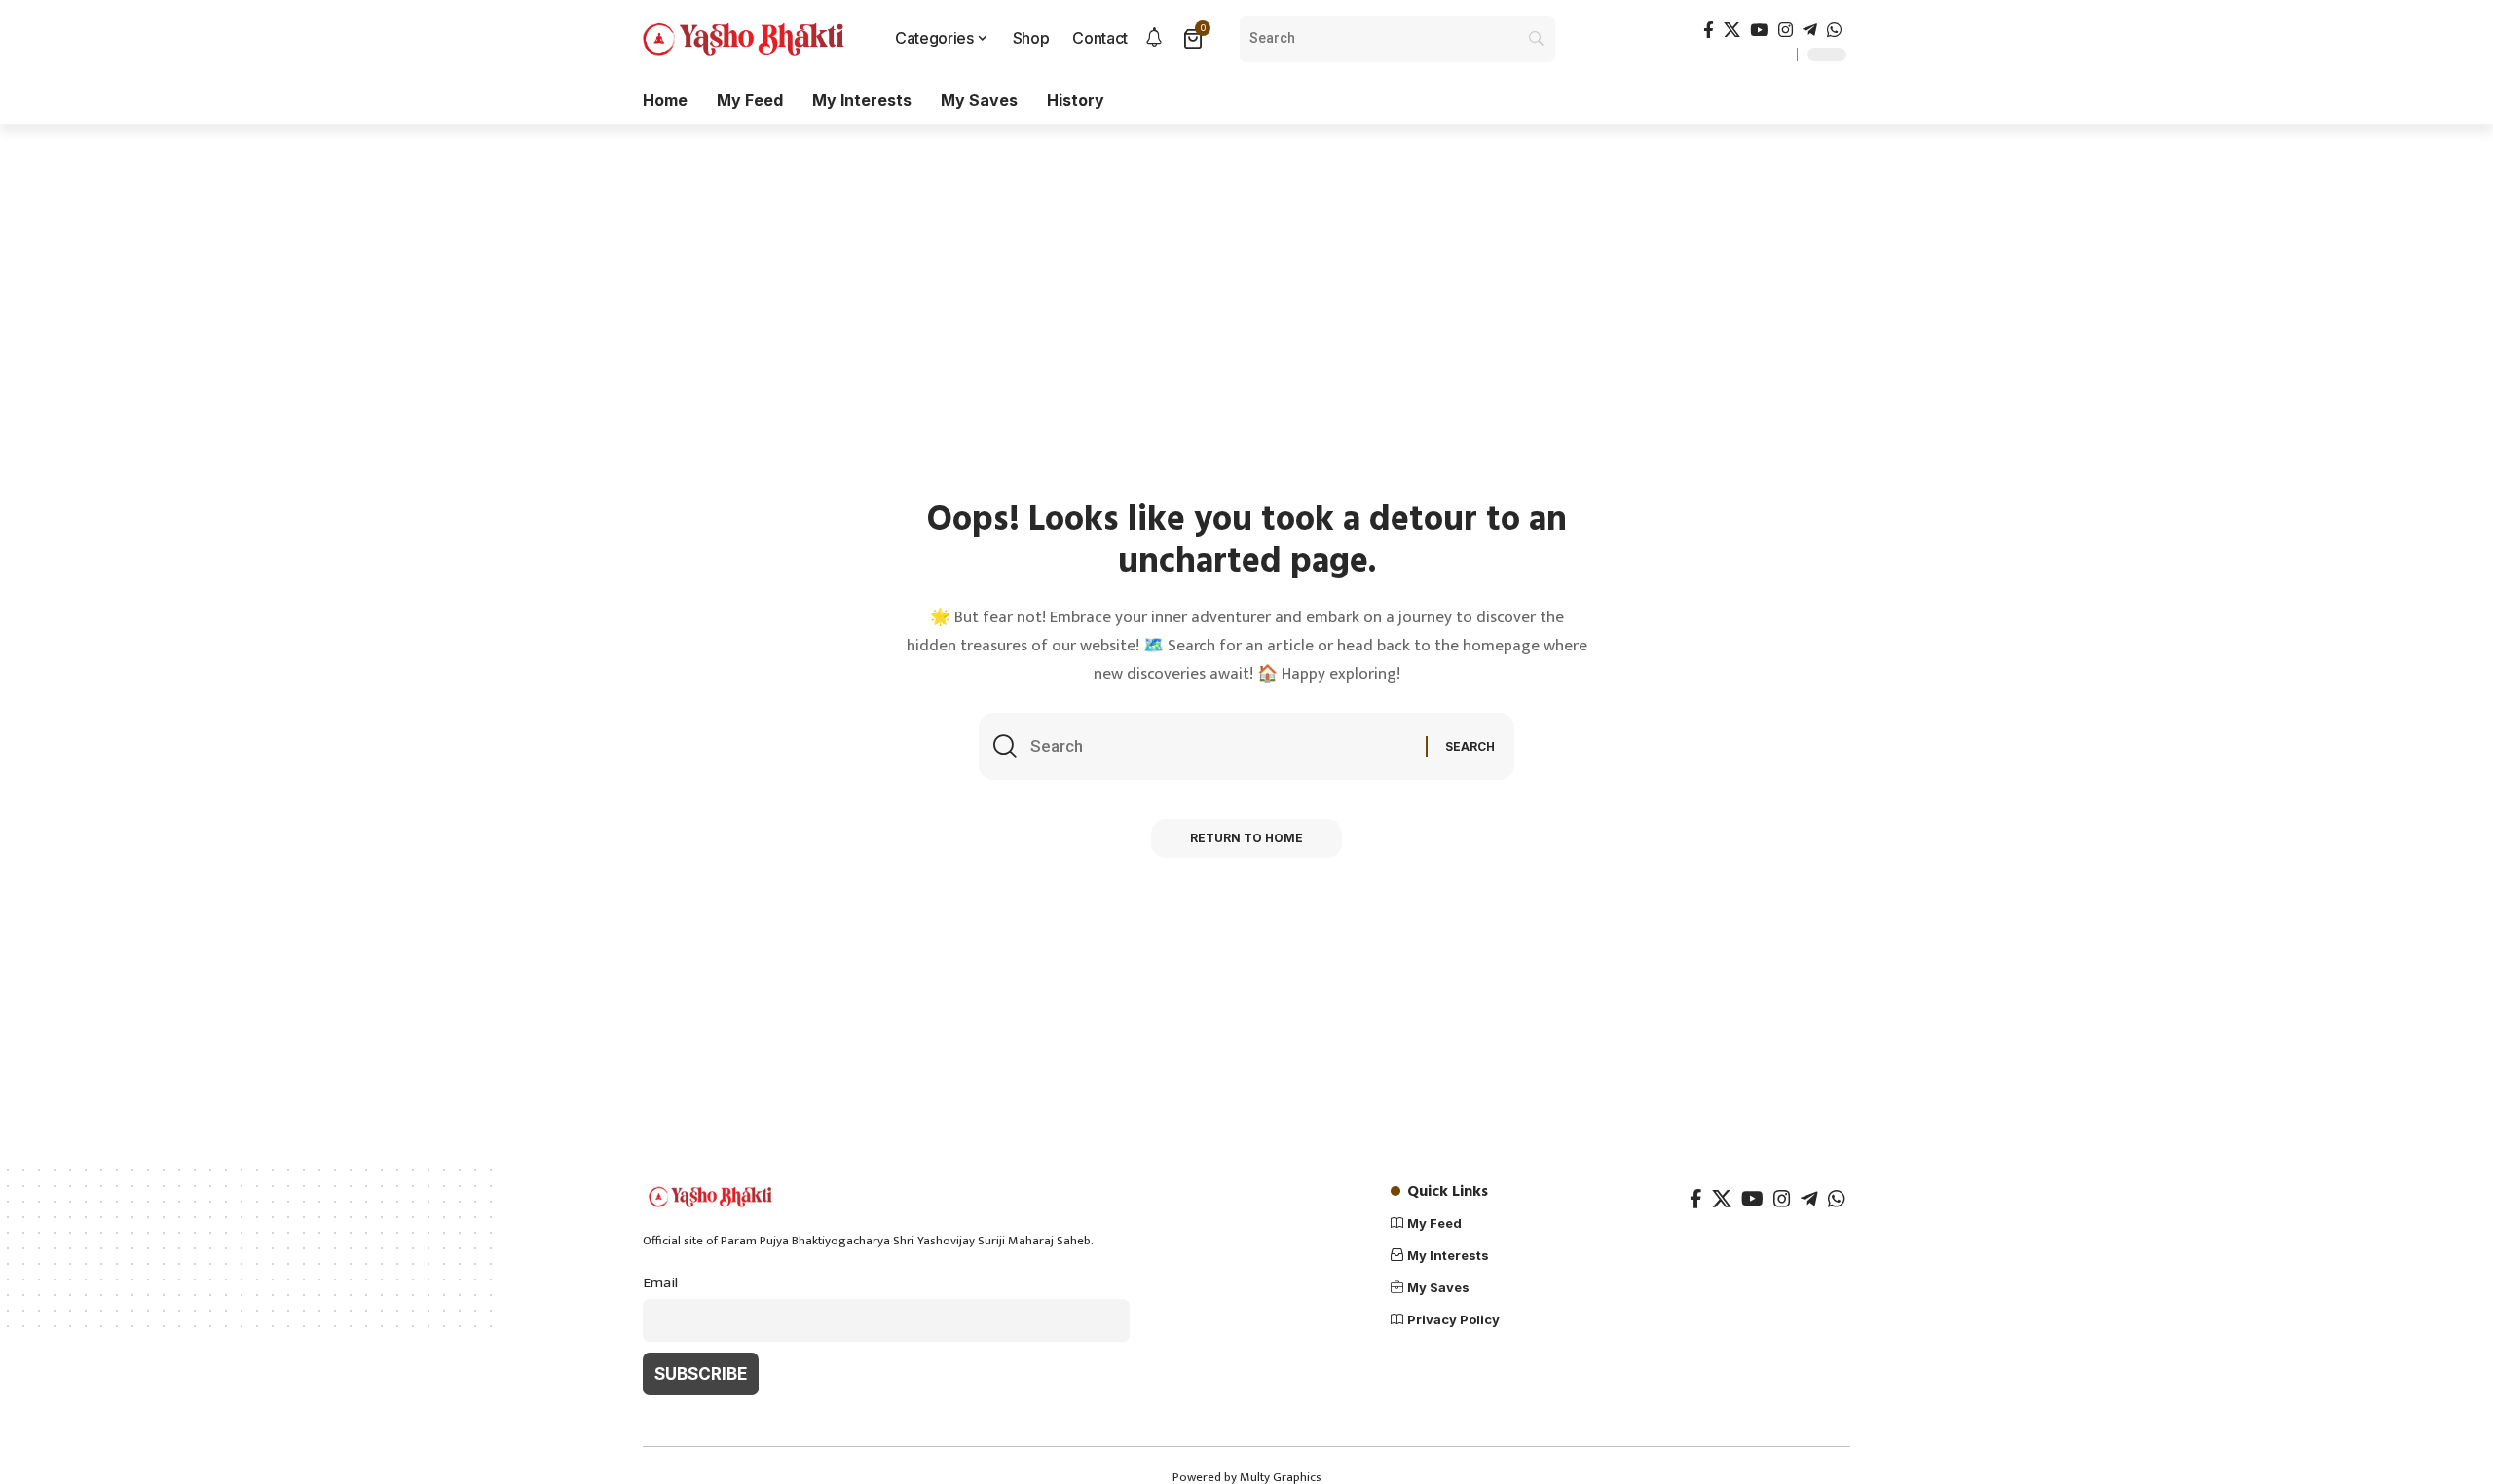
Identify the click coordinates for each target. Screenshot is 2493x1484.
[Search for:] (1221, 746)
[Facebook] (1709, 31)
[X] (1732, 31)
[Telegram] (1810, 31)
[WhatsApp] (1834, 31)
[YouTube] (1759, 31)
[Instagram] (1786, 31)
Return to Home (1246, 838)
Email (660, 1283)
